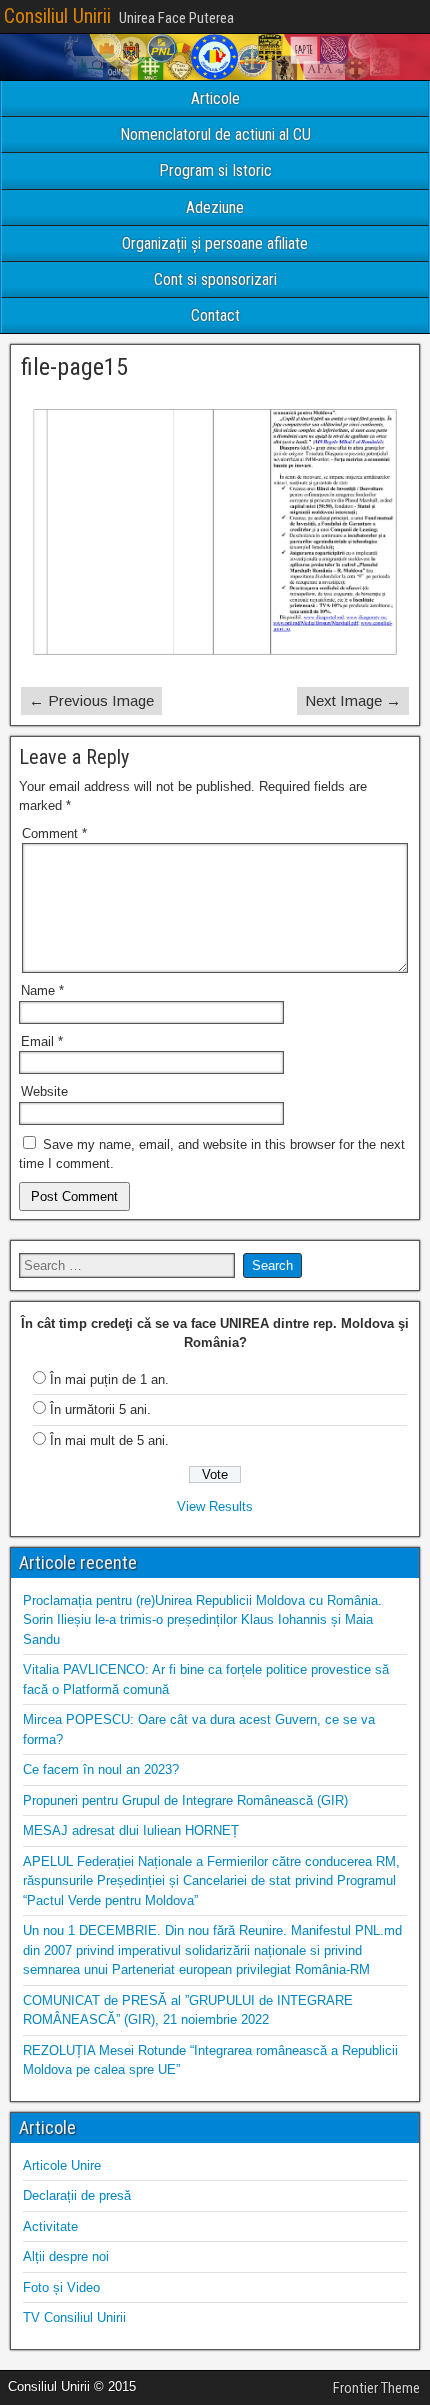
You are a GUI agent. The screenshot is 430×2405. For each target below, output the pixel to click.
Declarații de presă (77, 2195)
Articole (215, 98)
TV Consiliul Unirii (74, 2317)
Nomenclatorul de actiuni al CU (215, 134)
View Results (215, 1506)
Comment (54, 833)
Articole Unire (62, 2165)
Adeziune (215, 207)
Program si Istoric (215, 170)
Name (42, 990)
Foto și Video (61, 2287)
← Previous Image (91, 700)
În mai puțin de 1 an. (109, 1379)
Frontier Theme (376, 2388)
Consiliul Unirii (57, 16)
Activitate (50, 2226)
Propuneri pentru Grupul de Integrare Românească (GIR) (185, 1800)
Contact (215, 315)
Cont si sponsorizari (215, 279)
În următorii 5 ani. (100, 1409)
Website (44, 1091)
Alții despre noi (66, 2256)
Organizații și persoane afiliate (215, 243)
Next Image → (353, 700)
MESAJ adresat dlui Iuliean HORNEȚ (131, 1830)
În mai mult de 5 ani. (109, 1440)
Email (42, 1041)
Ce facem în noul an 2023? (101, 1769)
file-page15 (74, 367)
